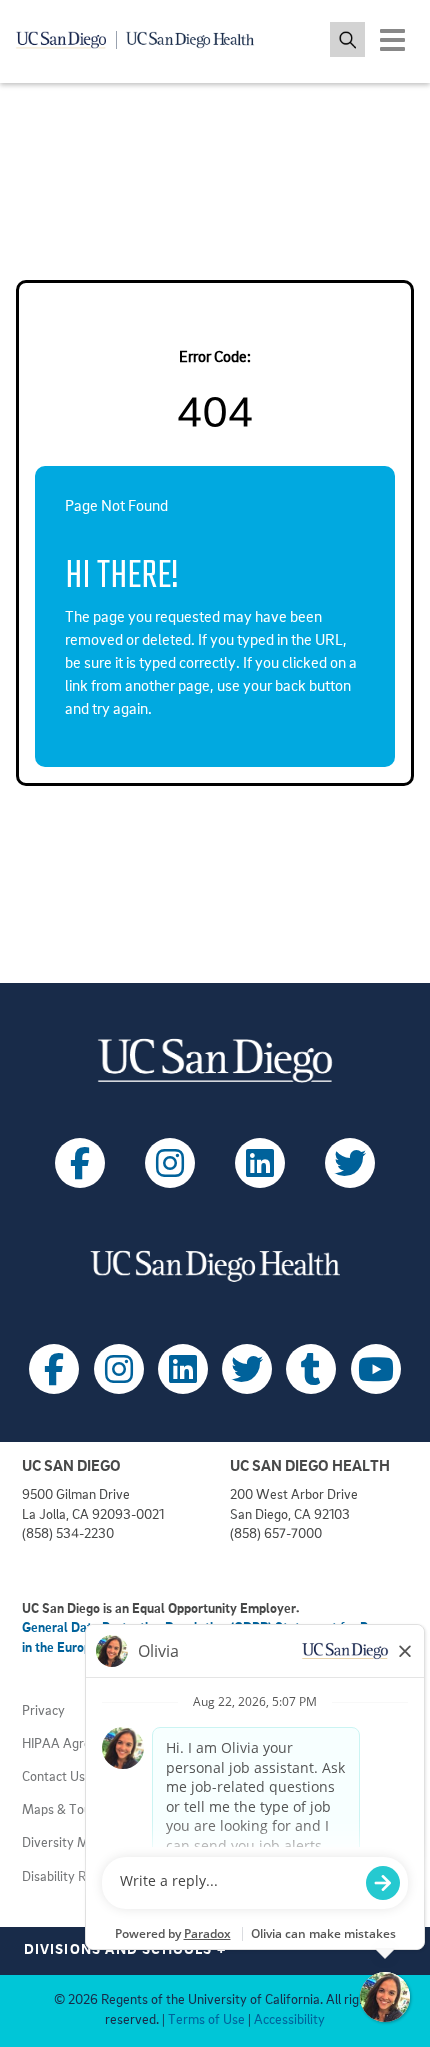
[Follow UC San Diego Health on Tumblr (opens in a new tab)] (311, 1369)
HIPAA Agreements (78, 1744)
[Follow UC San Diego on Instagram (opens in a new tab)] (170, 1163)
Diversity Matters (73, 1843)
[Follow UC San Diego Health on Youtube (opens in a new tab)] (376, 1369)
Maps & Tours (62, 1810)
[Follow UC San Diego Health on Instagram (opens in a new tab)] (119, 1369)
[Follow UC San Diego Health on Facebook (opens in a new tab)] (54, 1369)
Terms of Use (206, 2020)
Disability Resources (79, 1877)
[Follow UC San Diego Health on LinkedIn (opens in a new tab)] (183, 1369)
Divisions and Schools (125, 1950)
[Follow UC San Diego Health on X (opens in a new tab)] (247, 1369)
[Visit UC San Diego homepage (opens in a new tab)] (215, 1060)
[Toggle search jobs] (347, 39)
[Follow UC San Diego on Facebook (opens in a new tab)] (80, 1163)
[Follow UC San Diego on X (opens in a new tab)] (350, 1163)
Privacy (43, 1711)
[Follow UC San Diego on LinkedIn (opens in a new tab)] (260, 1163)
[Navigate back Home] (142, 40)
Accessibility (289, 2020)
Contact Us (53, 1777)
